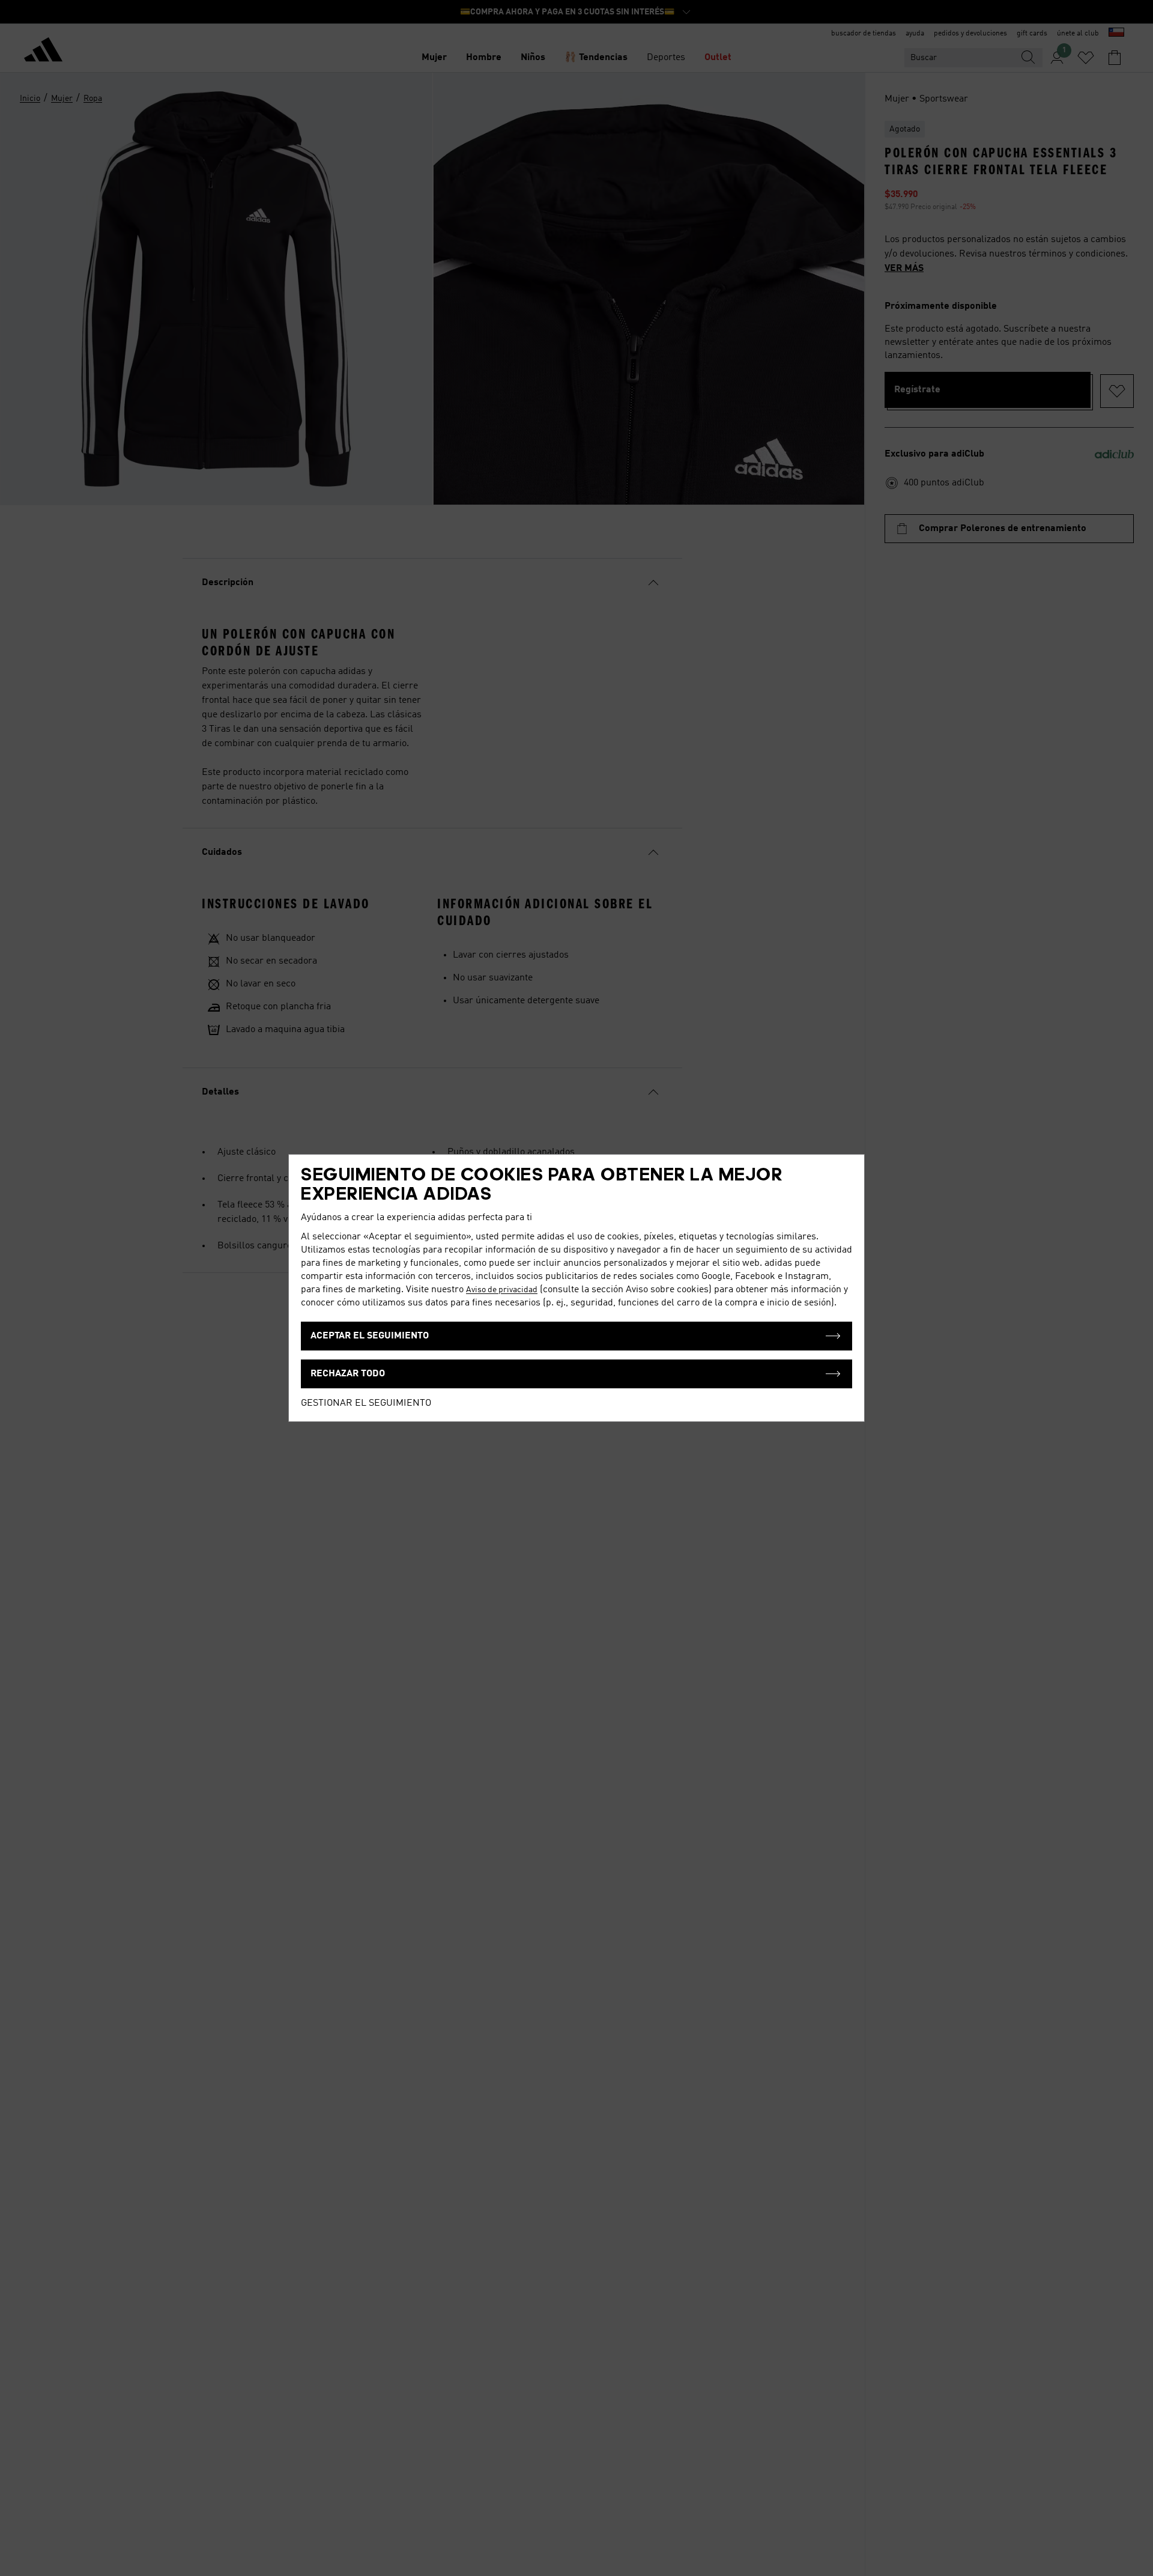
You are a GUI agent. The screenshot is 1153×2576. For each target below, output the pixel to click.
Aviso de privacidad (502, 1290)
